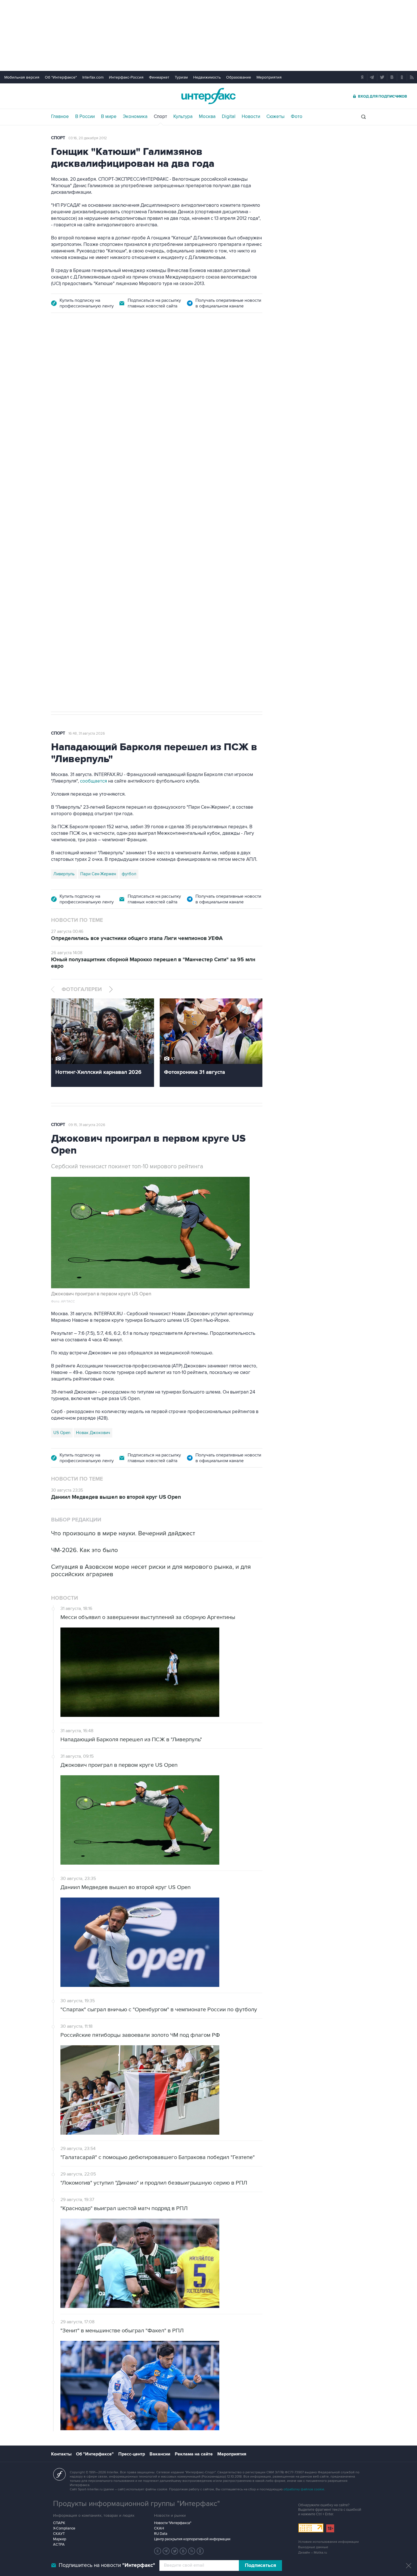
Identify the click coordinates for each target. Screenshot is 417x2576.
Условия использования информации (328, 2542)
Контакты (61, 2454)
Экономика (135, 117)
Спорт (160, 117)
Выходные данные (313, 2547)
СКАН (159, 2528)
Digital (229, 117)
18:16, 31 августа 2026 (86, 353)
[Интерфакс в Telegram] (166, 2551)
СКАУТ (59, 2534)
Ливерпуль (64, 874)
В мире (109, 117)
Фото (297, 117)
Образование (239, 77)
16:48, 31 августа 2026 (87, 733)
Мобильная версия (22, 77)
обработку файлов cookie (304, 2489)
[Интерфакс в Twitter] (175, 2551)
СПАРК (59, 2523)
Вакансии (160, 2454)
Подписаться (260, 2566)
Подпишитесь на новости (107, 2565)
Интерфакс (208, 96)
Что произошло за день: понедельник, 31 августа (165, 395)
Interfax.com (93, 77)
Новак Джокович (93, 1433)
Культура (183, 117)
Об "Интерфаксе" (61, 77)
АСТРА (59, 2545)
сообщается (94, 781)
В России (85, 117)
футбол (96, 659)
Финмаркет (159, 77)
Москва (207, 117)
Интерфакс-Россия (126, 77)
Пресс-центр (132, 2454)
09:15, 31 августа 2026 (87, 1125)
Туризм (181, 77)
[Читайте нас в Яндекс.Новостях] (158, 2551)
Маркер (60, 2539)
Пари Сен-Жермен (98, 874)
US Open (62, 1433)
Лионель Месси (68, 659)
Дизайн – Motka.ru (313, 2553)
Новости (251, 117)
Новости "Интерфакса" (173, 2523)
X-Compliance (64, 2528)
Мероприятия (269, 77)
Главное (60, 117)
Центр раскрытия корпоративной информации (192, 2539)
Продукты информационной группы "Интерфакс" (136, 2504)
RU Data (161, 2534)
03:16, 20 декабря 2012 (88, 138)
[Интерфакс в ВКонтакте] (183, 2551)
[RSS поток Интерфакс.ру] (192, 2551)
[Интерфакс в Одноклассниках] (200, 2551)
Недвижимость (207, 77)
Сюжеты (275, 117)
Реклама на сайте (194, 2454)
